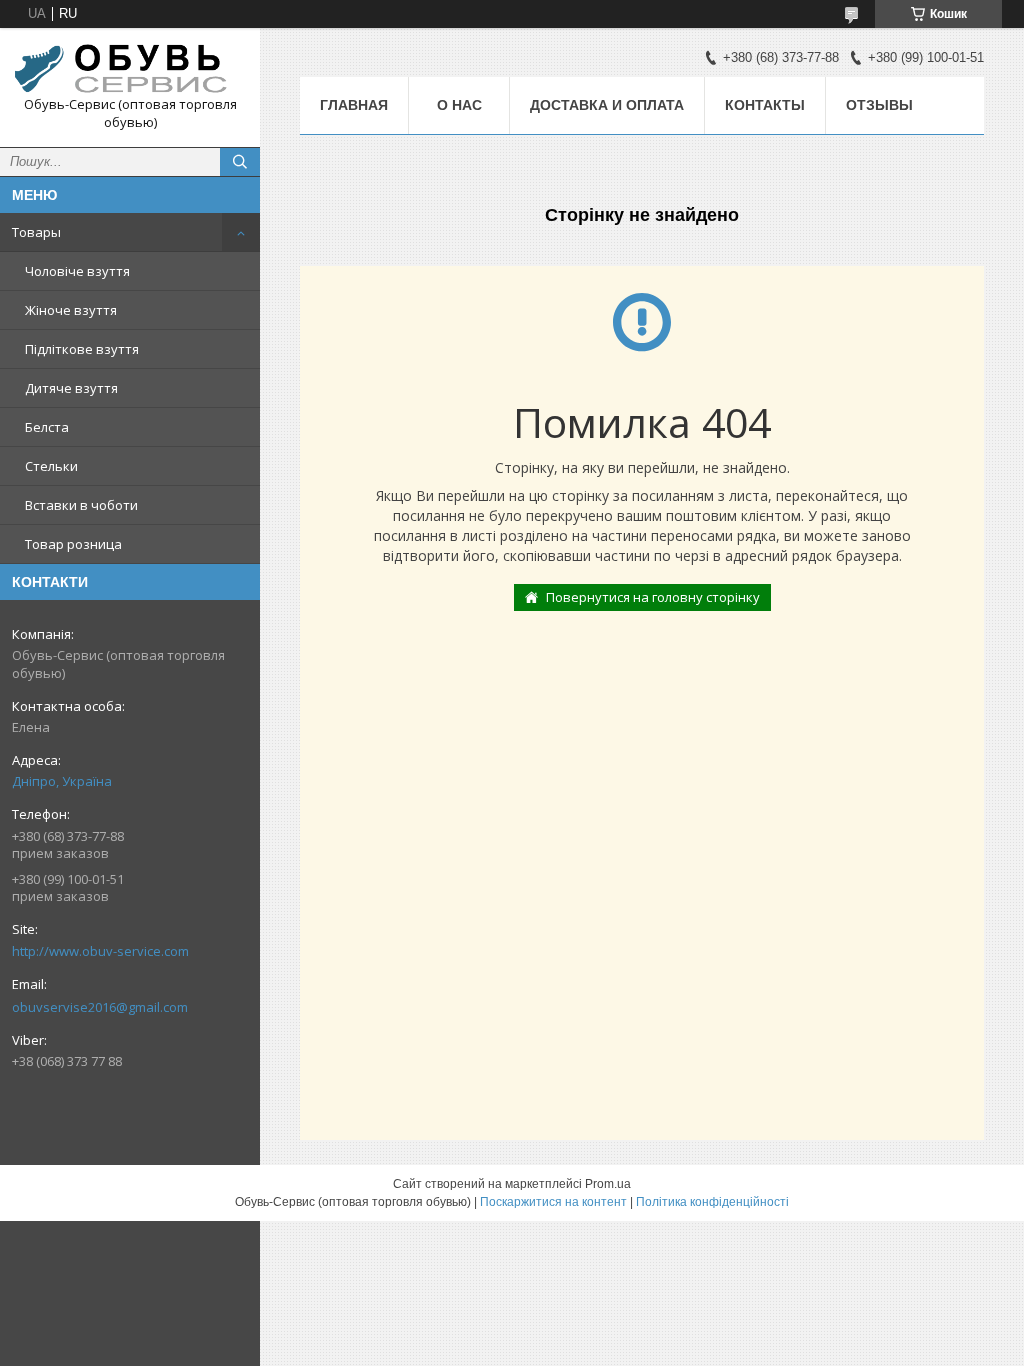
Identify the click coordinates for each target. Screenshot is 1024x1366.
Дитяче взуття (71, 388)
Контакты (765, 105)
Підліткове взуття (82, 349)
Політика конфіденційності (712, 1202)
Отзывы (879, 105)
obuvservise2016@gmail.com (100, 1007)
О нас (459, 105)
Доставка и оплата (607, 105)
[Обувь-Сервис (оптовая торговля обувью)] (130, 69)
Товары (36, 232)
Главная (354, 105)
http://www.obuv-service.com (100, 951)
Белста (47, 427)
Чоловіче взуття (77, 271)
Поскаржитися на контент (553, 1202)
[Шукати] (240, 162)
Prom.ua (608, 1184)
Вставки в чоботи (81, 505)
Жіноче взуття (71, 310)
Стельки (51, 466)
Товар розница (73, 544)
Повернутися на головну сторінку (653, 597)
